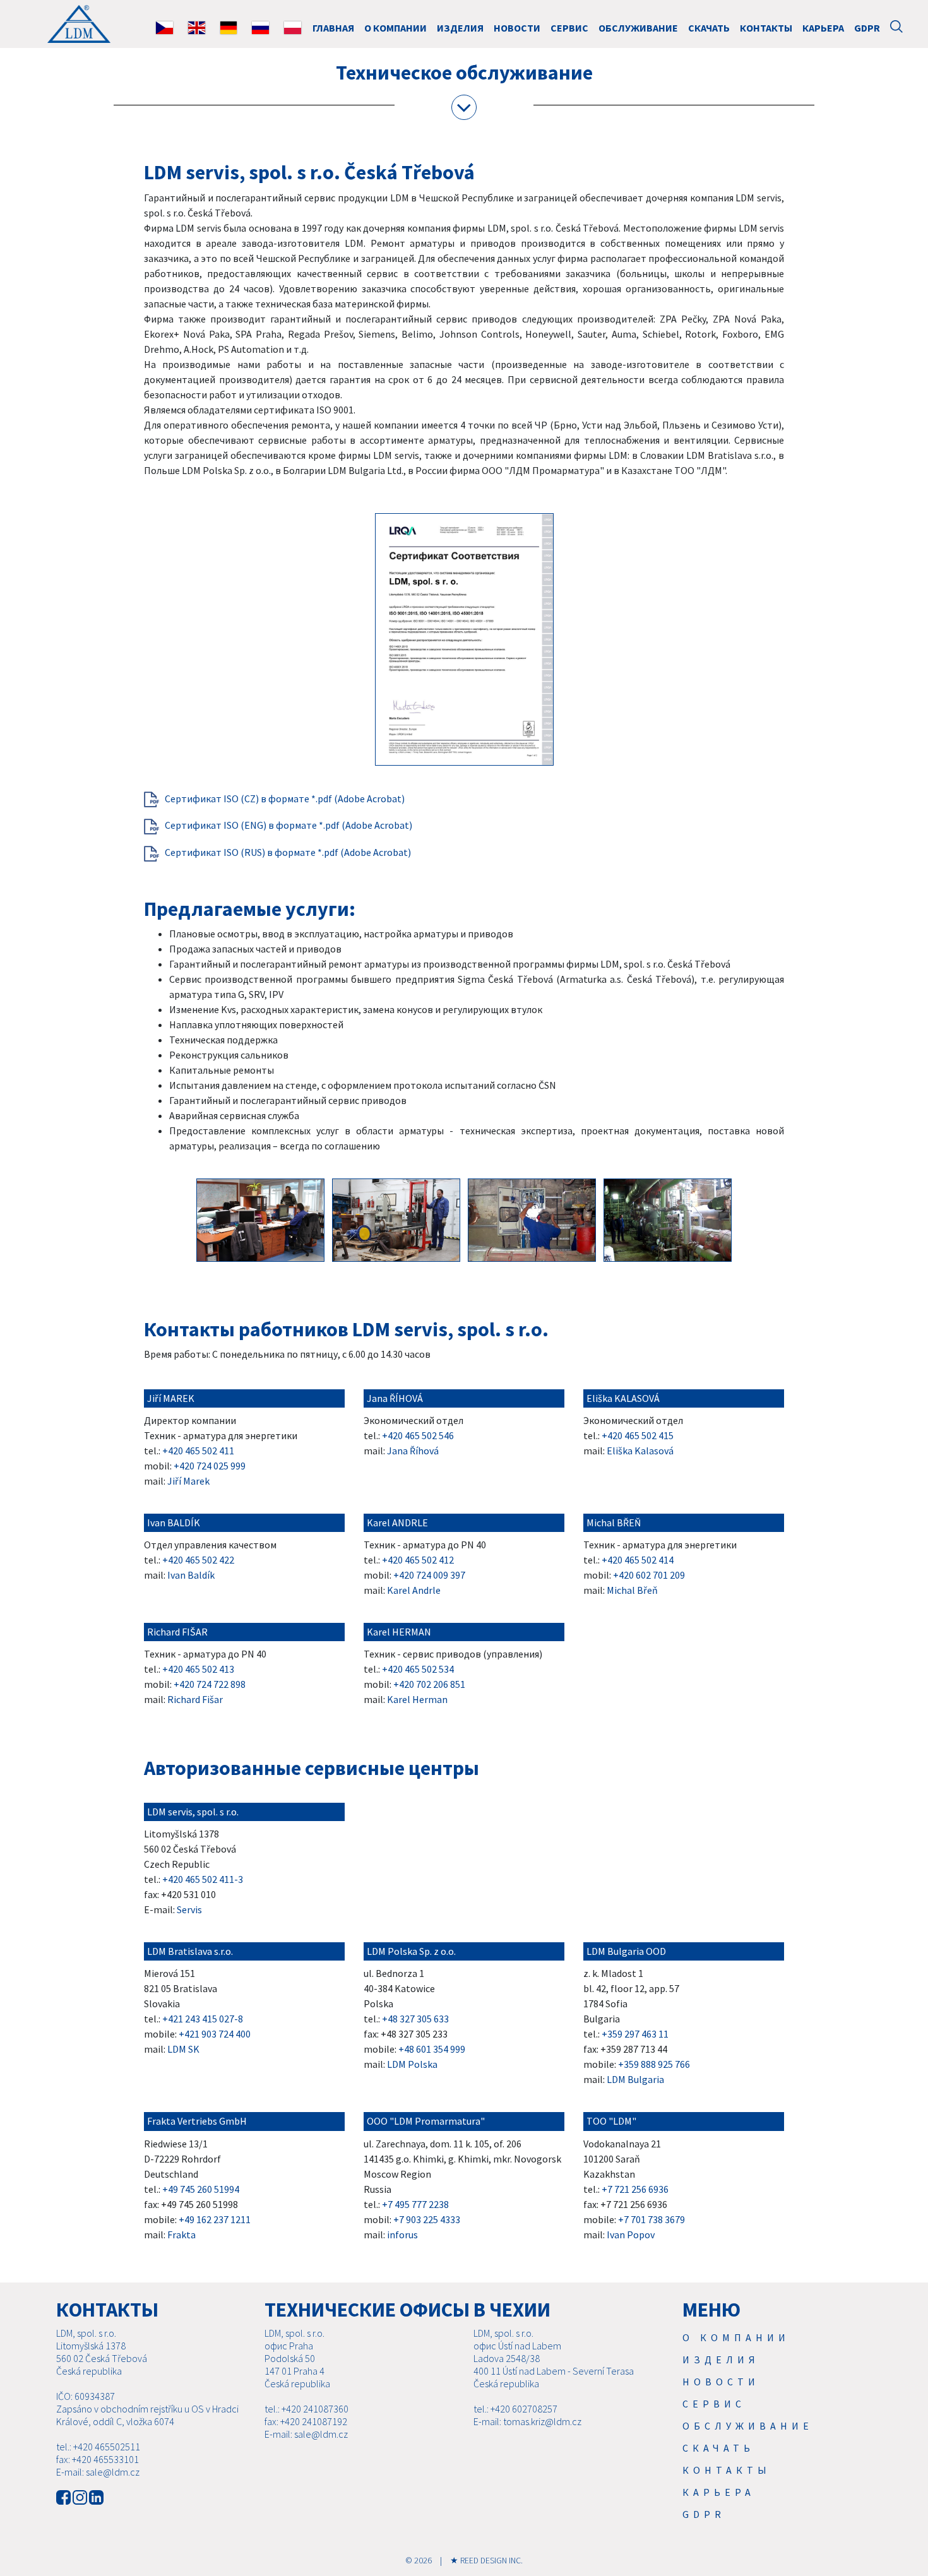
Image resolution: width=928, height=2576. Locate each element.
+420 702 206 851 (429, 1684)
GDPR (867, 28)
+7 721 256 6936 (635, 2189)
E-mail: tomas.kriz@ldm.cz (527, 2421)
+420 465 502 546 (418, 1435)
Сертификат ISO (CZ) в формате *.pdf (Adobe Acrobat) (285, 798)
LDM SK (183, 2049)
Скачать (709, 28)
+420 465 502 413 (198, 1669)
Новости (517, 28)
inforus (402, 2235)
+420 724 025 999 (210, 1466)
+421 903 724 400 (215, 2034)
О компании (396, 28)
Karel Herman (417, 1699)
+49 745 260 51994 (201, 2189)
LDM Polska (412, 2064)
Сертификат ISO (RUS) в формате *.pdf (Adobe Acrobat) (288, 852)
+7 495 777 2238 (415, 2204)
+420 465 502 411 (198, 1451)
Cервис (569, 28)
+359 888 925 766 (654, 2064)
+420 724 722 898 (210, 1684)
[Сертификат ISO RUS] (152, 852)
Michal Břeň (632, 1590)
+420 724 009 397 (429, 1575)
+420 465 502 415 (638, 1435)
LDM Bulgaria (635, 2079)
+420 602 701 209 (649, 1575)
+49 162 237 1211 (215, 2219)
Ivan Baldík (191, 1575)
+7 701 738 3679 (651, 2219)
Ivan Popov (631, 2235)
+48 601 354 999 (432, 2049)
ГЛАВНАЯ (333, 28)
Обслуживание (638, 28)
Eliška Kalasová (640, 1451)
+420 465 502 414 (638, 1560)
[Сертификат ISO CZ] (152, 798)
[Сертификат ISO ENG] (152, 825)
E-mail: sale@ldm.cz (98, 2472)
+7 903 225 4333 (427, 2219)
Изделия (460, 28)
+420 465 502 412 (418, 1560)
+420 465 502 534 (418, 1669)
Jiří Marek (188, 1481)
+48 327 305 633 (415, 2019)
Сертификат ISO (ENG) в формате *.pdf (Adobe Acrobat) (289, 825)
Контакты (766, 28)
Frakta (181, 2235)
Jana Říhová (413, 1451)
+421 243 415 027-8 (203, 2019)
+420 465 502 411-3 (203, 1879)
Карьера (823, 28)
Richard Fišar (195, 1699)
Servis (189, 1909)
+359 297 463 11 (635, 2034)
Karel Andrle (414, 1590)
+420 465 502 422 (198, 1560)
